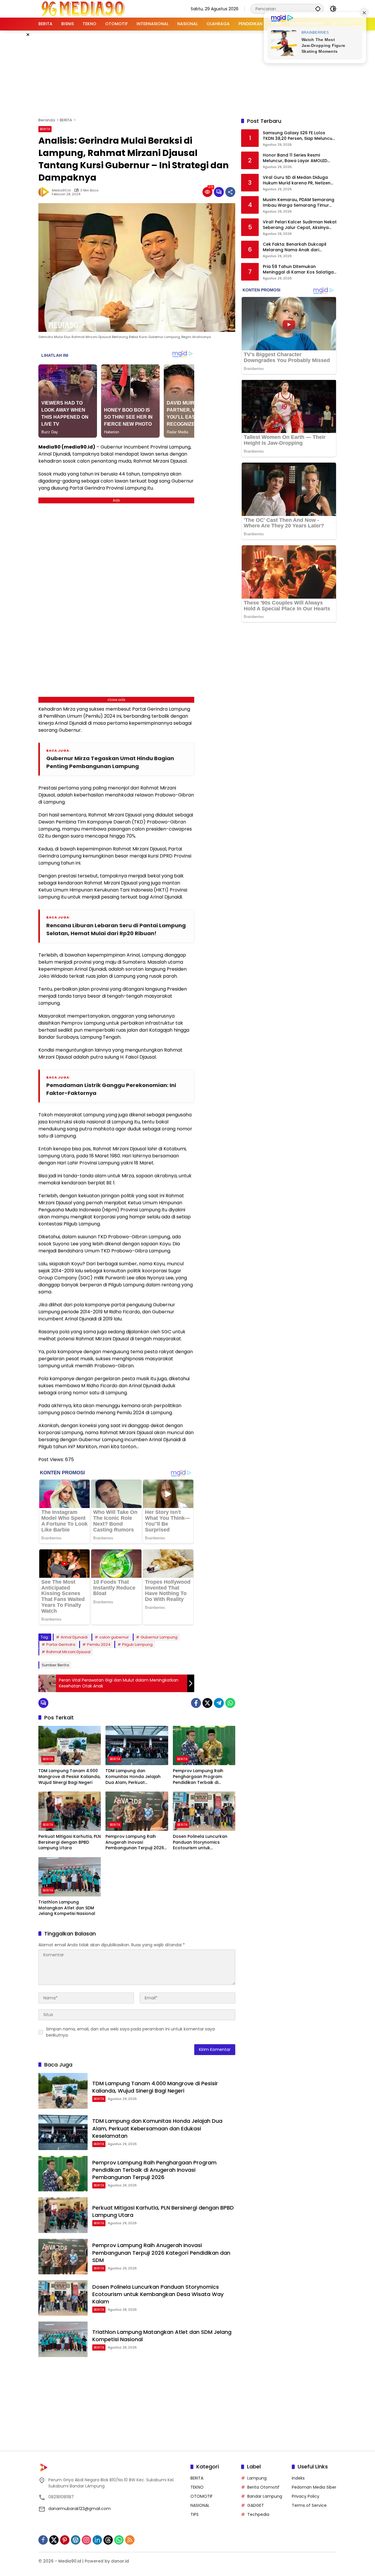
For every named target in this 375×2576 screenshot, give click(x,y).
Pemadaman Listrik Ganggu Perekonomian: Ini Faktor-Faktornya (111, 1089)
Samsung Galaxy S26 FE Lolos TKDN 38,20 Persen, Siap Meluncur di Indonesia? (298, 136)
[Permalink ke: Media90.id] (45, 192)
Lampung (257, 2478)
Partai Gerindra (61, 1644)
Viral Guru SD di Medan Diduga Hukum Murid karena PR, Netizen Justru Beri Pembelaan (297, 180)
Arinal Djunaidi (74, 1637)
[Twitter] (207, 1703)
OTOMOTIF (202, 2496)
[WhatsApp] (230, 1703)
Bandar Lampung (265, 2496)
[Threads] (108, 2540)
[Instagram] (86, 2540)
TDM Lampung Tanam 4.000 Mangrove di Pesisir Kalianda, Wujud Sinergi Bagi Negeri (69, 1777)
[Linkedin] (97, 2540)
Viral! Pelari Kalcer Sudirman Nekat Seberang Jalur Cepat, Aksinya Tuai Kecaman (300, 225)
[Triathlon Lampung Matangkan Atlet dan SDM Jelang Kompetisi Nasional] (70, 1877)
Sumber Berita (55, 1665)
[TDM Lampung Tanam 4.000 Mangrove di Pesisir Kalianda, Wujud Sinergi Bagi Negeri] (70, 1745)
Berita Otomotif (263, 2487)
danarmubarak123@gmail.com (80, 2509)
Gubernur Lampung (159, 1637)
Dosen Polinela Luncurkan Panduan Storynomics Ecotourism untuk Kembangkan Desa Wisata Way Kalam (201, 1842)
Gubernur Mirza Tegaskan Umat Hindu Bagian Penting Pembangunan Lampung (110, 762)
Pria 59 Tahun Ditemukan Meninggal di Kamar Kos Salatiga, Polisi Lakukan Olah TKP (299, 270)
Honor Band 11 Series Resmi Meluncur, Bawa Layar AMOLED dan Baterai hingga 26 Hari (295, 158)
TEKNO (197, 2487)
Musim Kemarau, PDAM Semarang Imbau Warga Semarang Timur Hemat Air (299, 203)
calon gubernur (114, 1637)
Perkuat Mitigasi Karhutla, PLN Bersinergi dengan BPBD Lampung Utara (70, 1842)
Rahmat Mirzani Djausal (68, 1652)
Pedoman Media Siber (314, 2487)
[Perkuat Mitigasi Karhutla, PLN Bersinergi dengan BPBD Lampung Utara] (70, 1811)
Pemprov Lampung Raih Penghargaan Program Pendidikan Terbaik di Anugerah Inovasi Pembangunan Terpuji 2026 (202, 1777)
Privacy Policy (306, 2496)
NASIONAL (200, 2505)
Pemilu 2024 (99, 1644)
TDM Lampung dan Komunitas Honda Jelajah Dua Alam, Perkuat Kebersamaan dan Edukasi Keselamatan (134, 1777)
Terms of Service (309, 2505)
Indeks (298, 2478)
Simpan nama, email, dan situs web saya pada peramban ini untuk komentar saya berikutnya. (130, 2032)
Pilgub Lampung (137, 1644)
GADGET (256, 2505)
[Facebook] (196, 1703)
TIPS (195, 2514)
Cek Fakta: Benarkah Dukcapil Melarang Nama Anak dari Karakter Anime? (295, 247)
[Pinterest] (65, 2540)
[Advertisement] (187, 73)
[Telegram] (219, 1703)
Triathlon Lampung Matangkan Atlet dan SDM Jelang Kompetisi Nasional (67, 1908)
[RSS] (130, 2540)
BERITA (45, 129)
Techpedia (258, 2514)
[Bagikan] (230, 192)
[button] (318, 9)
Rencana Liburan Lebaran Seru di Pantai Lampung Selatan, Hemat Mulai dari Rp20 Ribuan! (116, 929)
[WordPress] (76, 2540)
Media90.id (61, 190)
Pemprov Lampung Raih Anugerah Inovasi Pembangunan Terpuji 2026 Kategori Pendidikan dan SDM (137, 1842)
